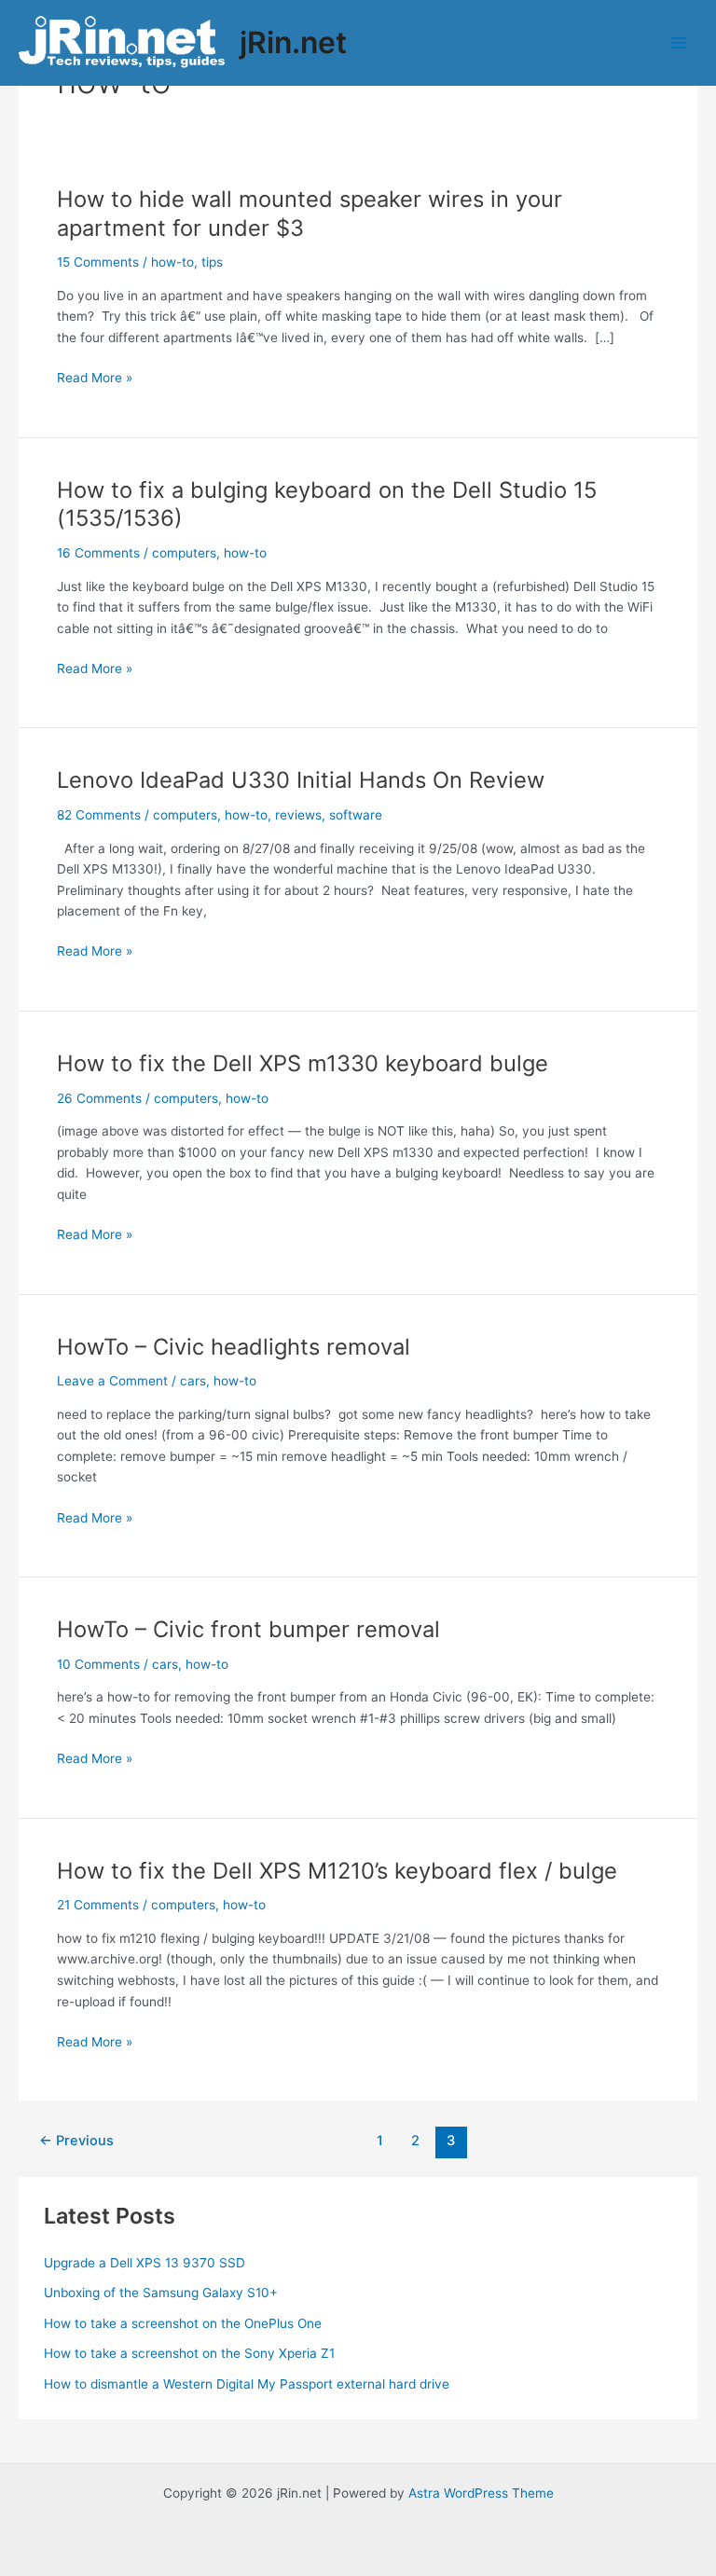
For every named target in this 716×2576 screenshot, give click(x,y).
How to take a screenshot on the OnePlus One (183, 2323)
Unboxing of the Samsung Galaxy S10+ (161, 2293)
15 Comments (98, 262)
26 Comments (99, 1098)
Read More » (95, 379)
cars (193, 1381)
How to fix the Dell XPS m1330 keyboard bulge (303, 1063)
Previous (76, 2141)
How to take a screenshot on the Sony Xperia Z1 (189, 2353)
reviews (298, 815)
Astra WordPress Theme (481, 2493)
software (356, 815)
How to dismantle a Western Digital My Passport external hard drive (247, 2384)
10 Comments (98, 1664)
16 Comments (98, 553)
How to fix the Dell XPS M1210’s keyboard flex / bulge (337, 1871)
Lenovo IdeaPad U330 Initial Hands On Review (301, 780)
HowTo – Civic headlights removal (234, 1347)
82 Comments (99, 815)
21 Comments (98, 1905)
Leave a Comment (112, 1381)
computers (184, 553)
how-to (172, 262)
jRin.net (293, 42)
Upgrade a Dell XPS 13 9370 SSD (145, 2263)
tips (212, 262)
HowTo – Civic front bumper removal (248, 1629)
